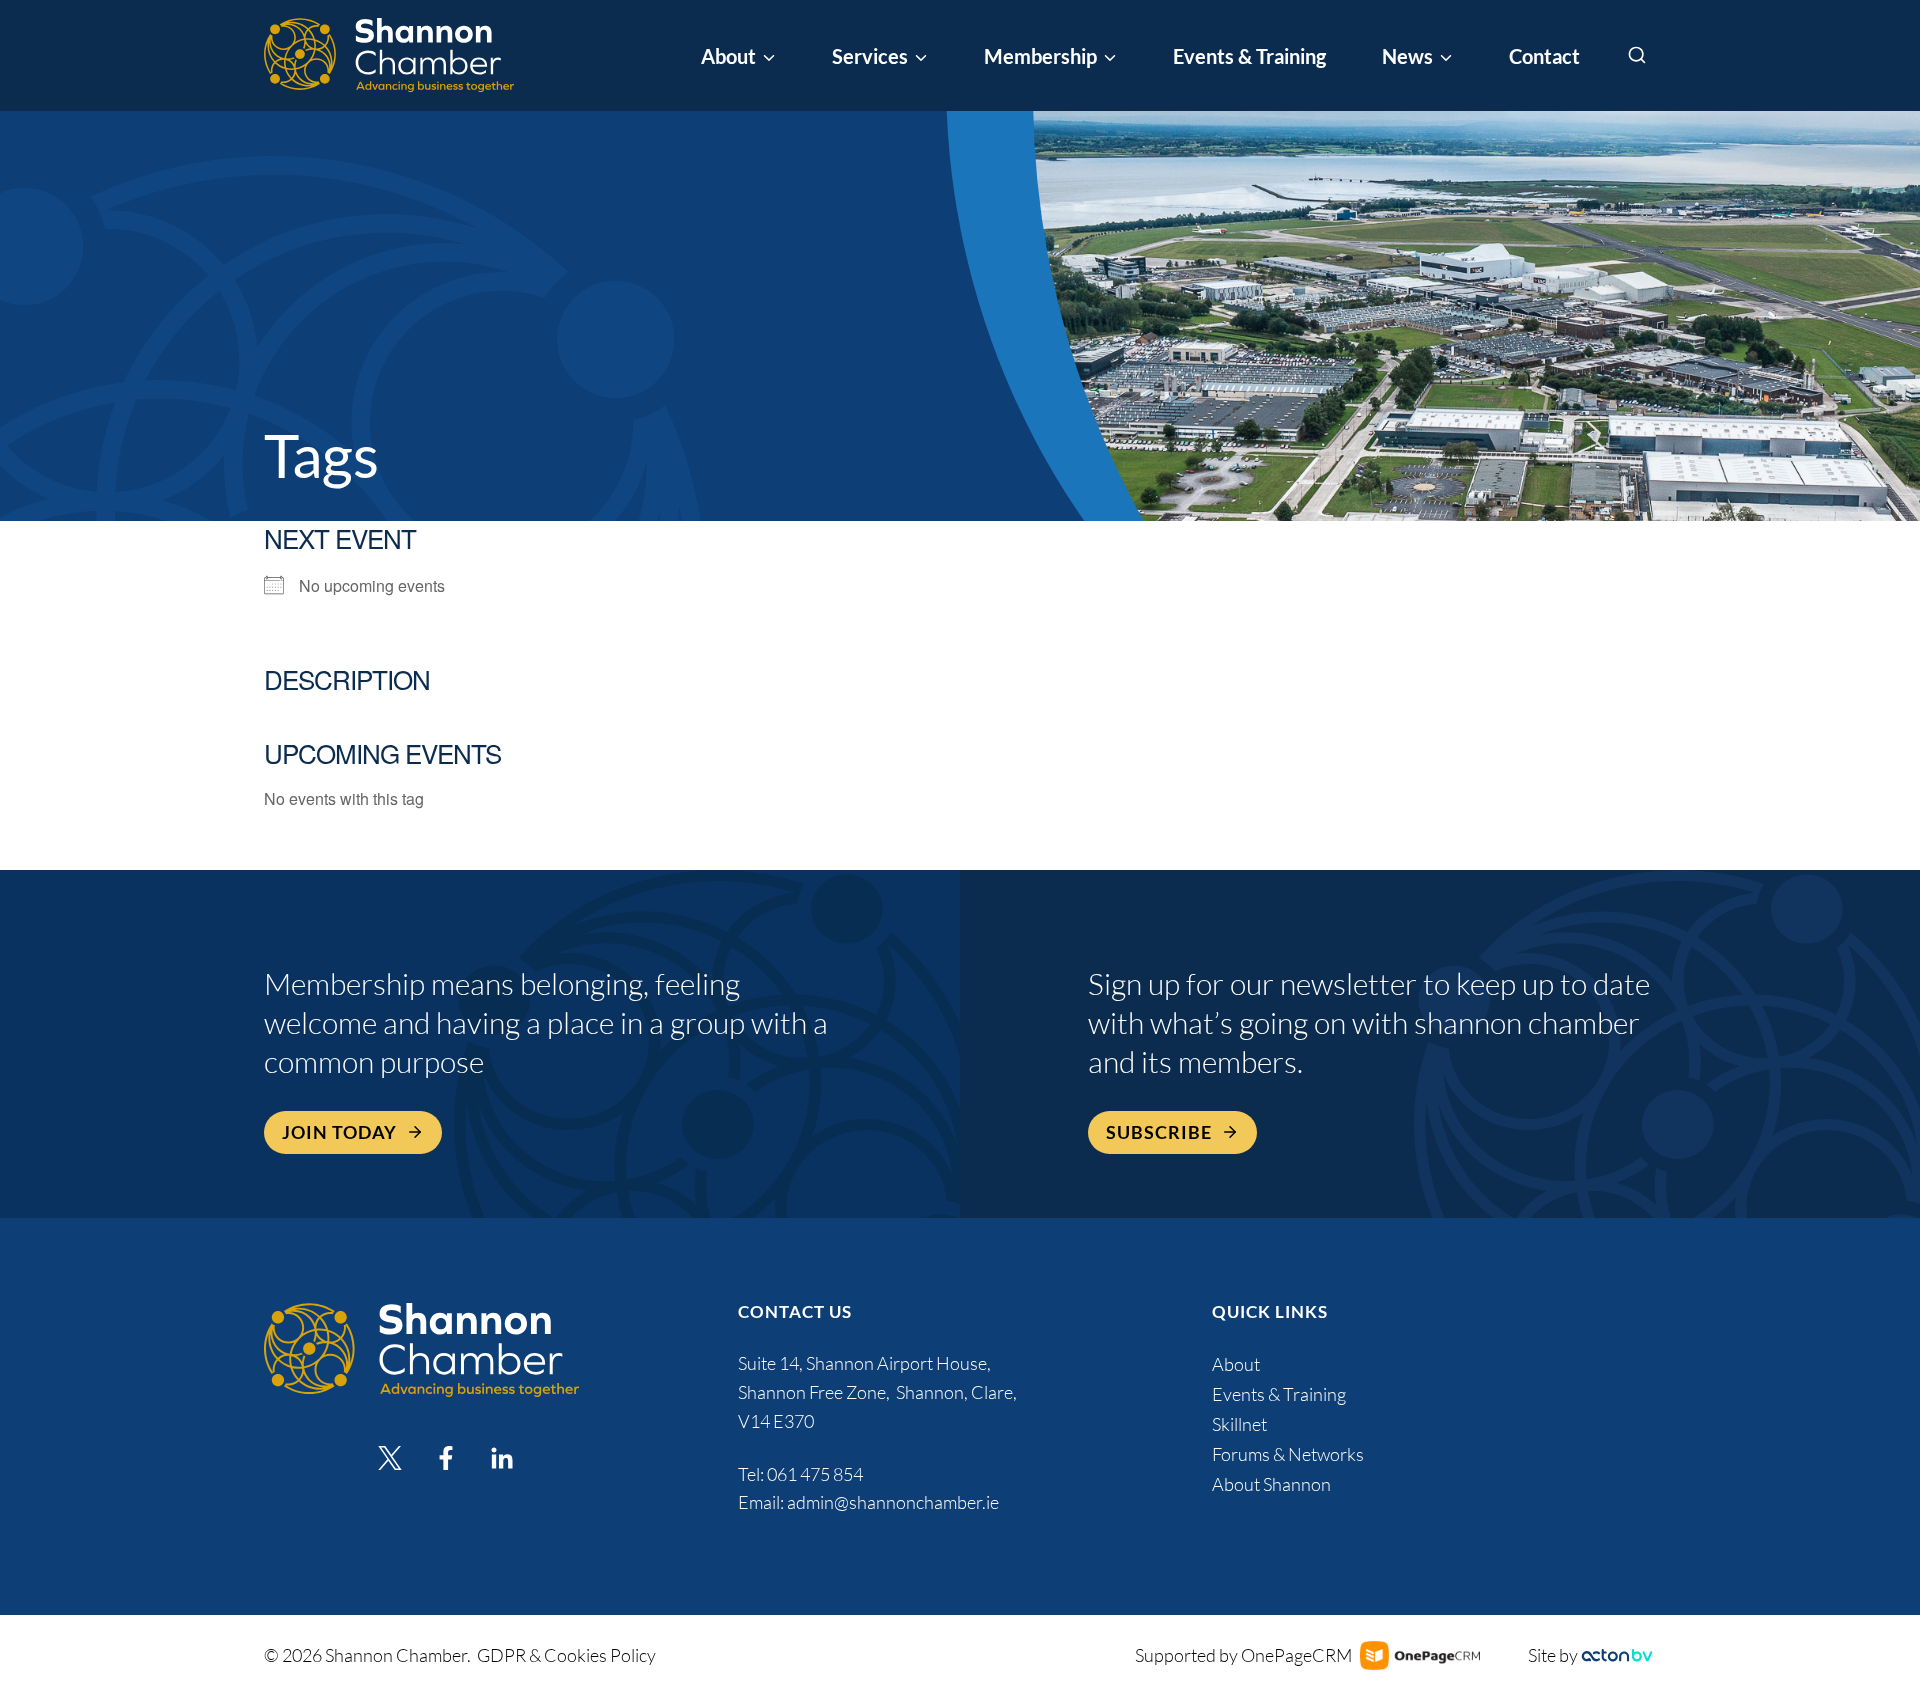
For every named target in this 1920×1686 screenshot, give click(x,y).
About (1236, 1364)
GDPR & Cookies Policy (566, 1655)
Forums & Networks (1288, 1454)
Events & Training (1249, 56)
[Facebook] (446, 1458)
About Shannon (1271, 1484)
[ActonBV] (1617, 1655)
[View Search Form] (1637, 56)
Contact (1544, 56)
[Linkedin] (502, 1458)
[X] (390, 1458)
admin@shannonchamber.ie (893, 1502)
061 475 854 (816, 1474)
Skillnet (1239, 1424)
